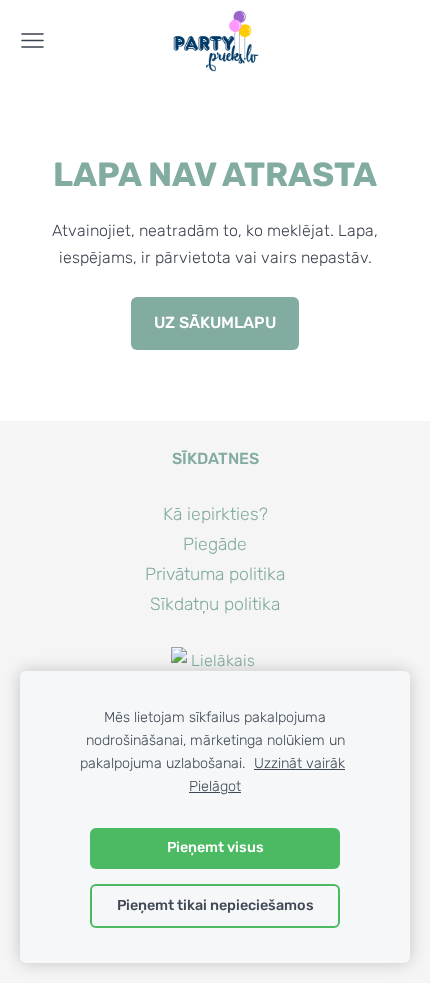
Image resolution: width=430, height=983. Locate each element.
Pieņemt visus (215, 847)
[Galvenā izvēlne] (32, 40)
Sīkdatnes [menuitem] (215, 458)
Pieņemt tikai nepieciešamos (215, 905)
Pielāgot (215, 786)
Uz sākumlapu (215, 322)
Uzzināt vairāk (299, 763)
